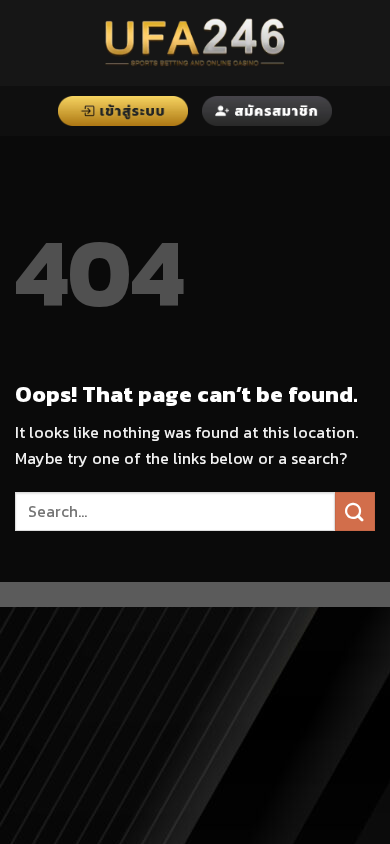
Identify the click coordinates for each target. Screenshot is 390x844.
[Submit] (355, 511)
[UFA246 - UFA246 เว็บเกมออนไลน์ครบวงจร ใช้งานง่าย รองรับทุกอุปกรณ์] (195, 43)
